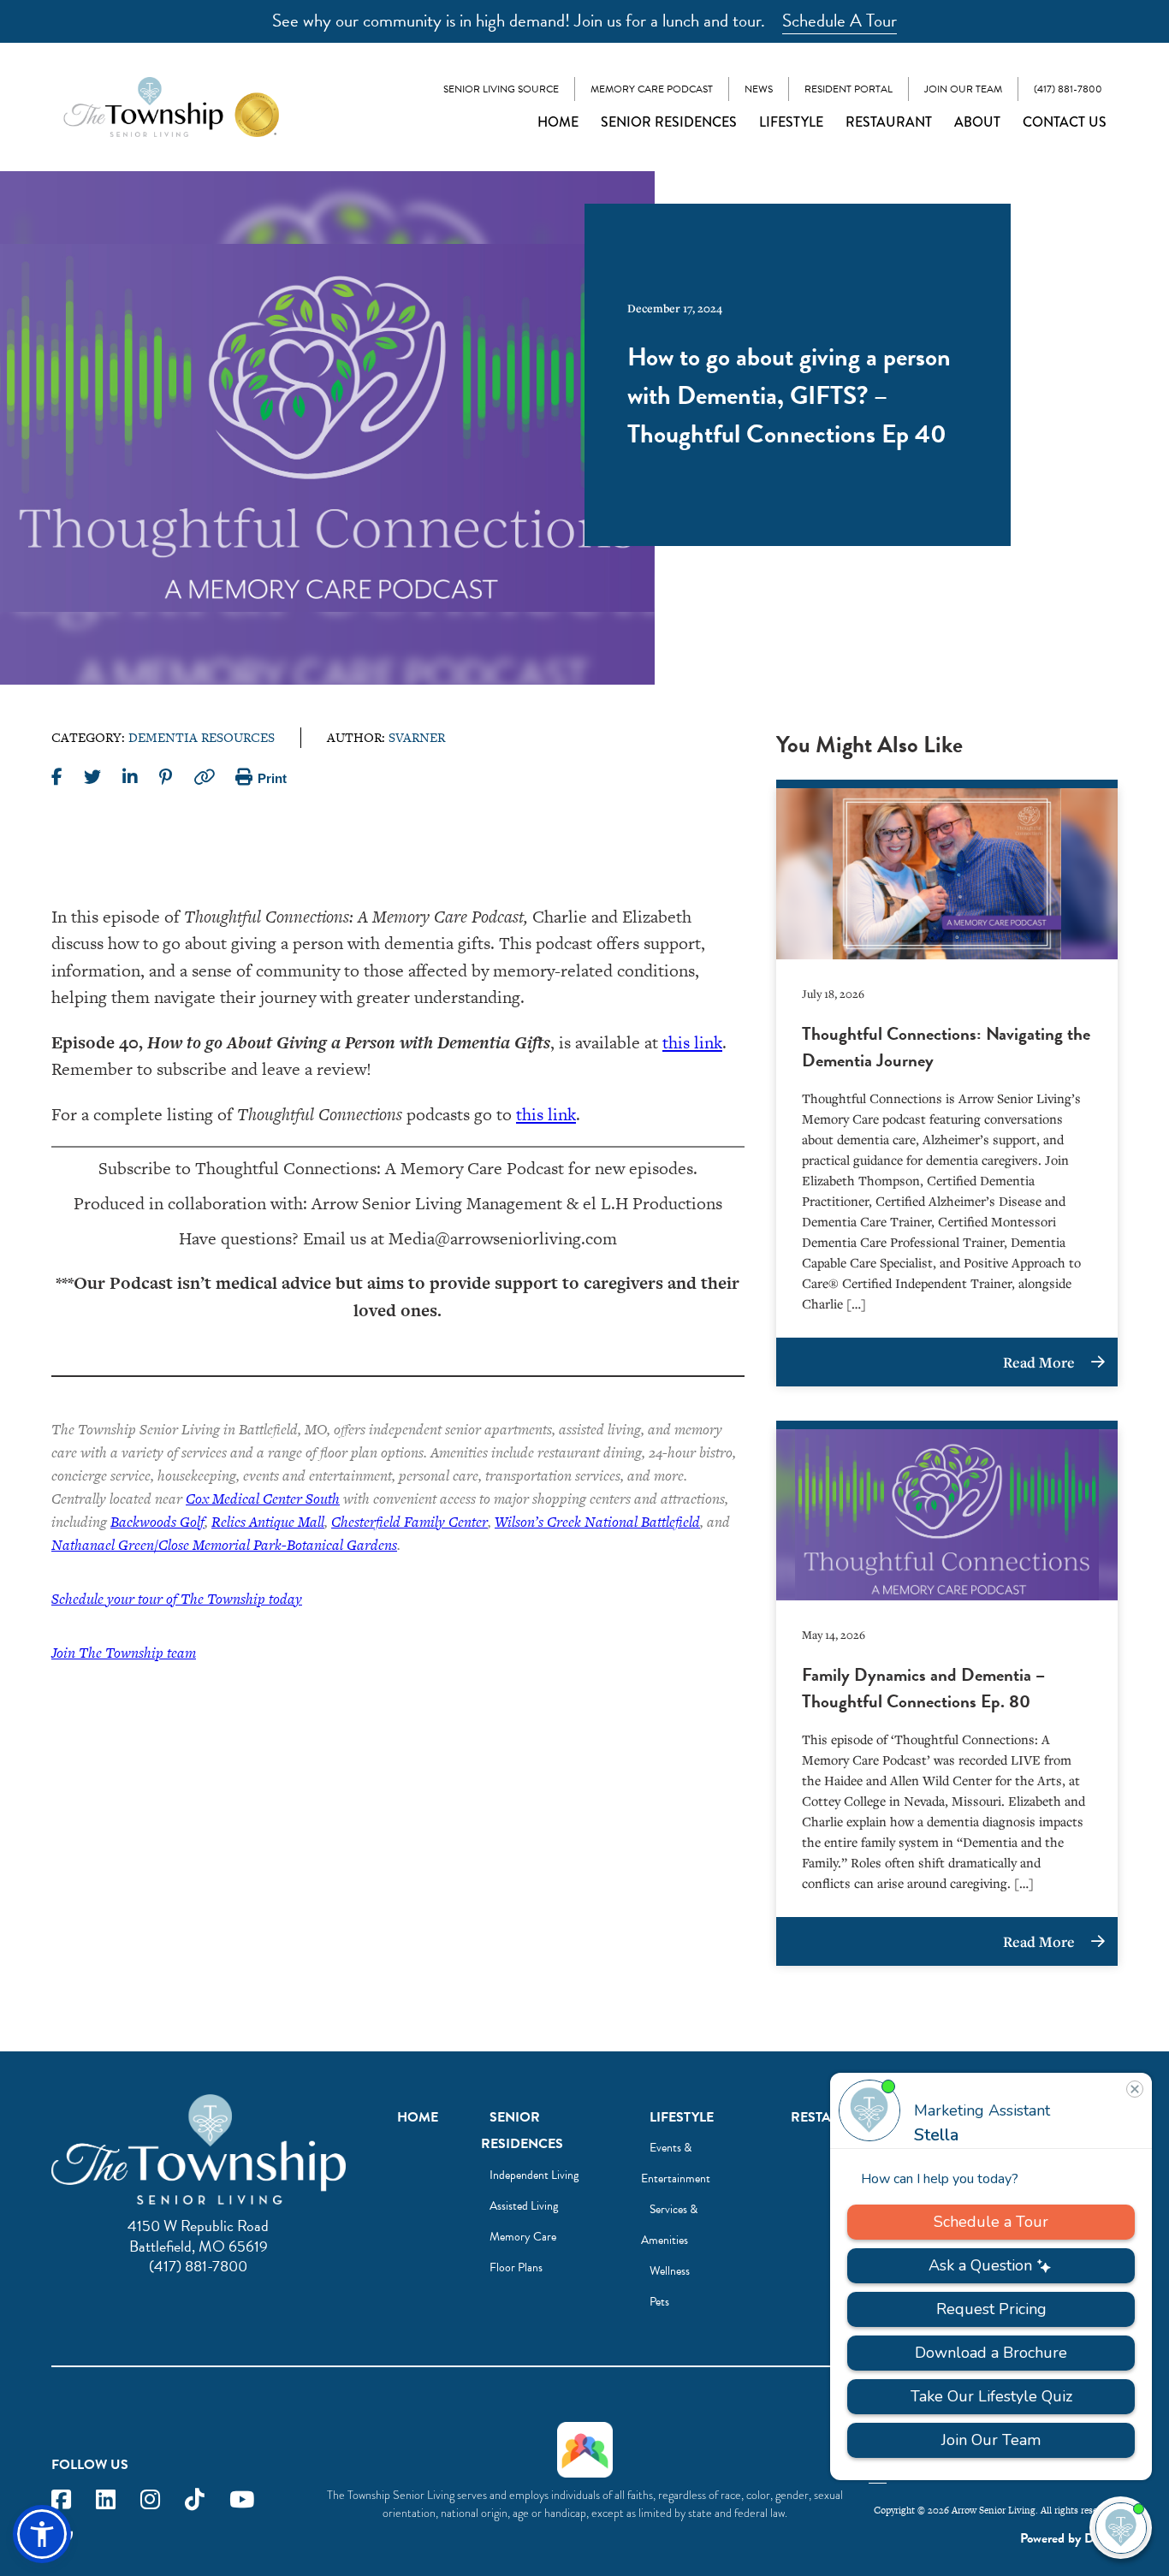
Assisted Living (524, 2206)
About (977, 122)
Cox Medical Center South (263, 1499)
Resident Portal (849, 89)
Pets (659, 2302)
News (759, 89)
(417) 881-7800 (1068, 89)
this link (692, 1042)
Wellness (670, 2271)
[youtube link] (242, 2500)
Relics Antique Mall (268, 1522)
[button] (42, 2534)
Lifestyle (791, 122)
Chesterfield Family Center (409, 1522)
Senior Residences (669, 122)
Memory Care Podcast (652, 89)
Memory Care (523, 2237)
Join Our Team (963, 89)
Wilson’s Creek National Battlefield (597, 1522)
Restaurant (889, 122)
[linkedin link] (106, 2500)
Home (558, 122)
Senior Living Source (501, 89)
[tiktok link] (195, 2500)
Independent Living (534, 2175)
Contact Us (1065, 122)
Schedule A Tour (840, 21)
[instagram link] (150, 2500)
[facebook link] (61, 2500)
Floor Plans (516, 2267)
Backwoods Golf (157, 1522)
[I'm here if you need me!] (1121, 2528)
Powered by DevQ (1069, 2538)
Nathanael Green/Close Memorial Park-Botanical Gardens (224, 1545)
